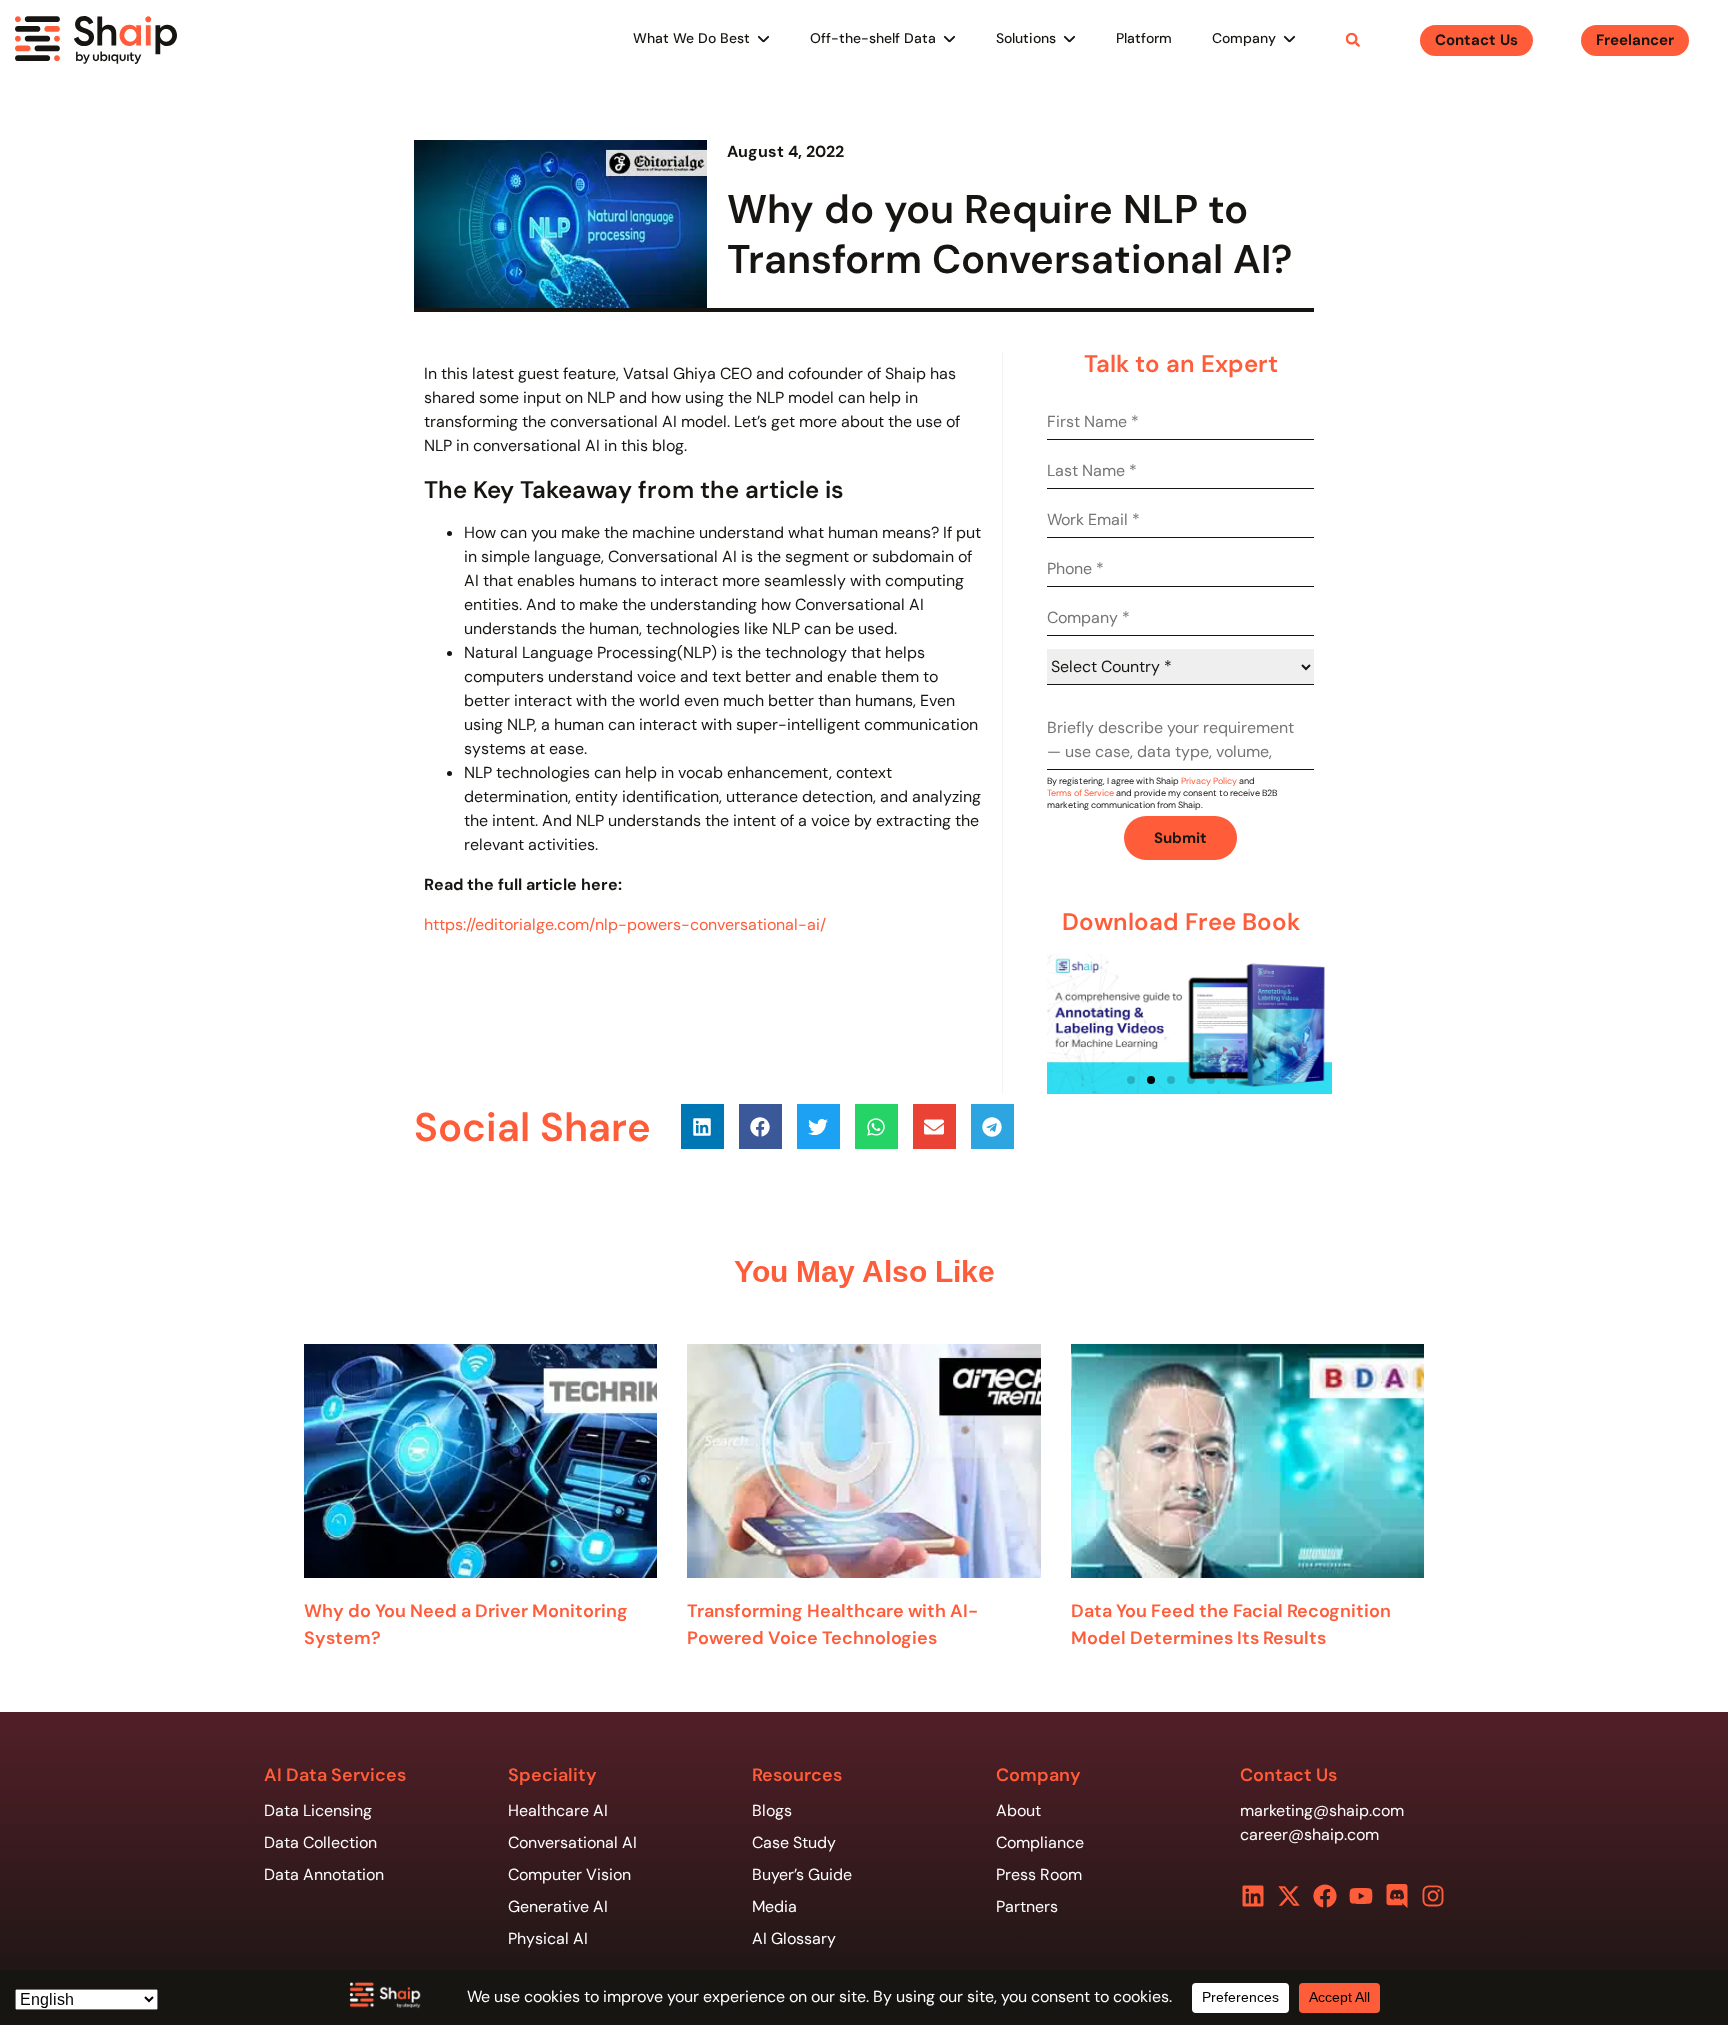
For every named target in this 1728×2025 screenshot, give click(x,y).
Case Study (794, 1842)
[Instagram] (1433, 1896)
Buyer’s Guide (802, 1874)
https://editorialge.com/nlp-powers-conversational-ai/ (625, 924)
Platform (1144, 38)
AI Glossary (794, 1938)
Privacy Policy (1209, 781)
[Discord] (1397, 1896)
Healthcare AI (558, 1810)
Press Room (1039, 1874)
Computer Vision (569, 1874)
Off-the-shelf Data (873, 38)
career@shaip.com (1309, 1834)
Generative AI (558, 1906)
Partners (1027, 1906)
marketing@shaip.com (1322, 1810)
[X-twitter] (1289, 1896)
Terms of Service (1080, 793)
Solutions (1026, 38)
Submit (1180, 838)
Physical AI (548, 1938)
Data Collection (320, 1842)
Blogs (772, 1810)
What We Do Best (691, 38)
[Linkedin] (1253, 1896)
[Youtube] (1361, 1896)
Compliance (1040, 1842)
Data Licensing (318, 1810)
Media (774, 1906)
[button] (1353, 40)
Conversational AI (572, 1842)
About (1018, 1810)
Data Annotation (324, 1874)
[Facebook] (1325, 1896)
